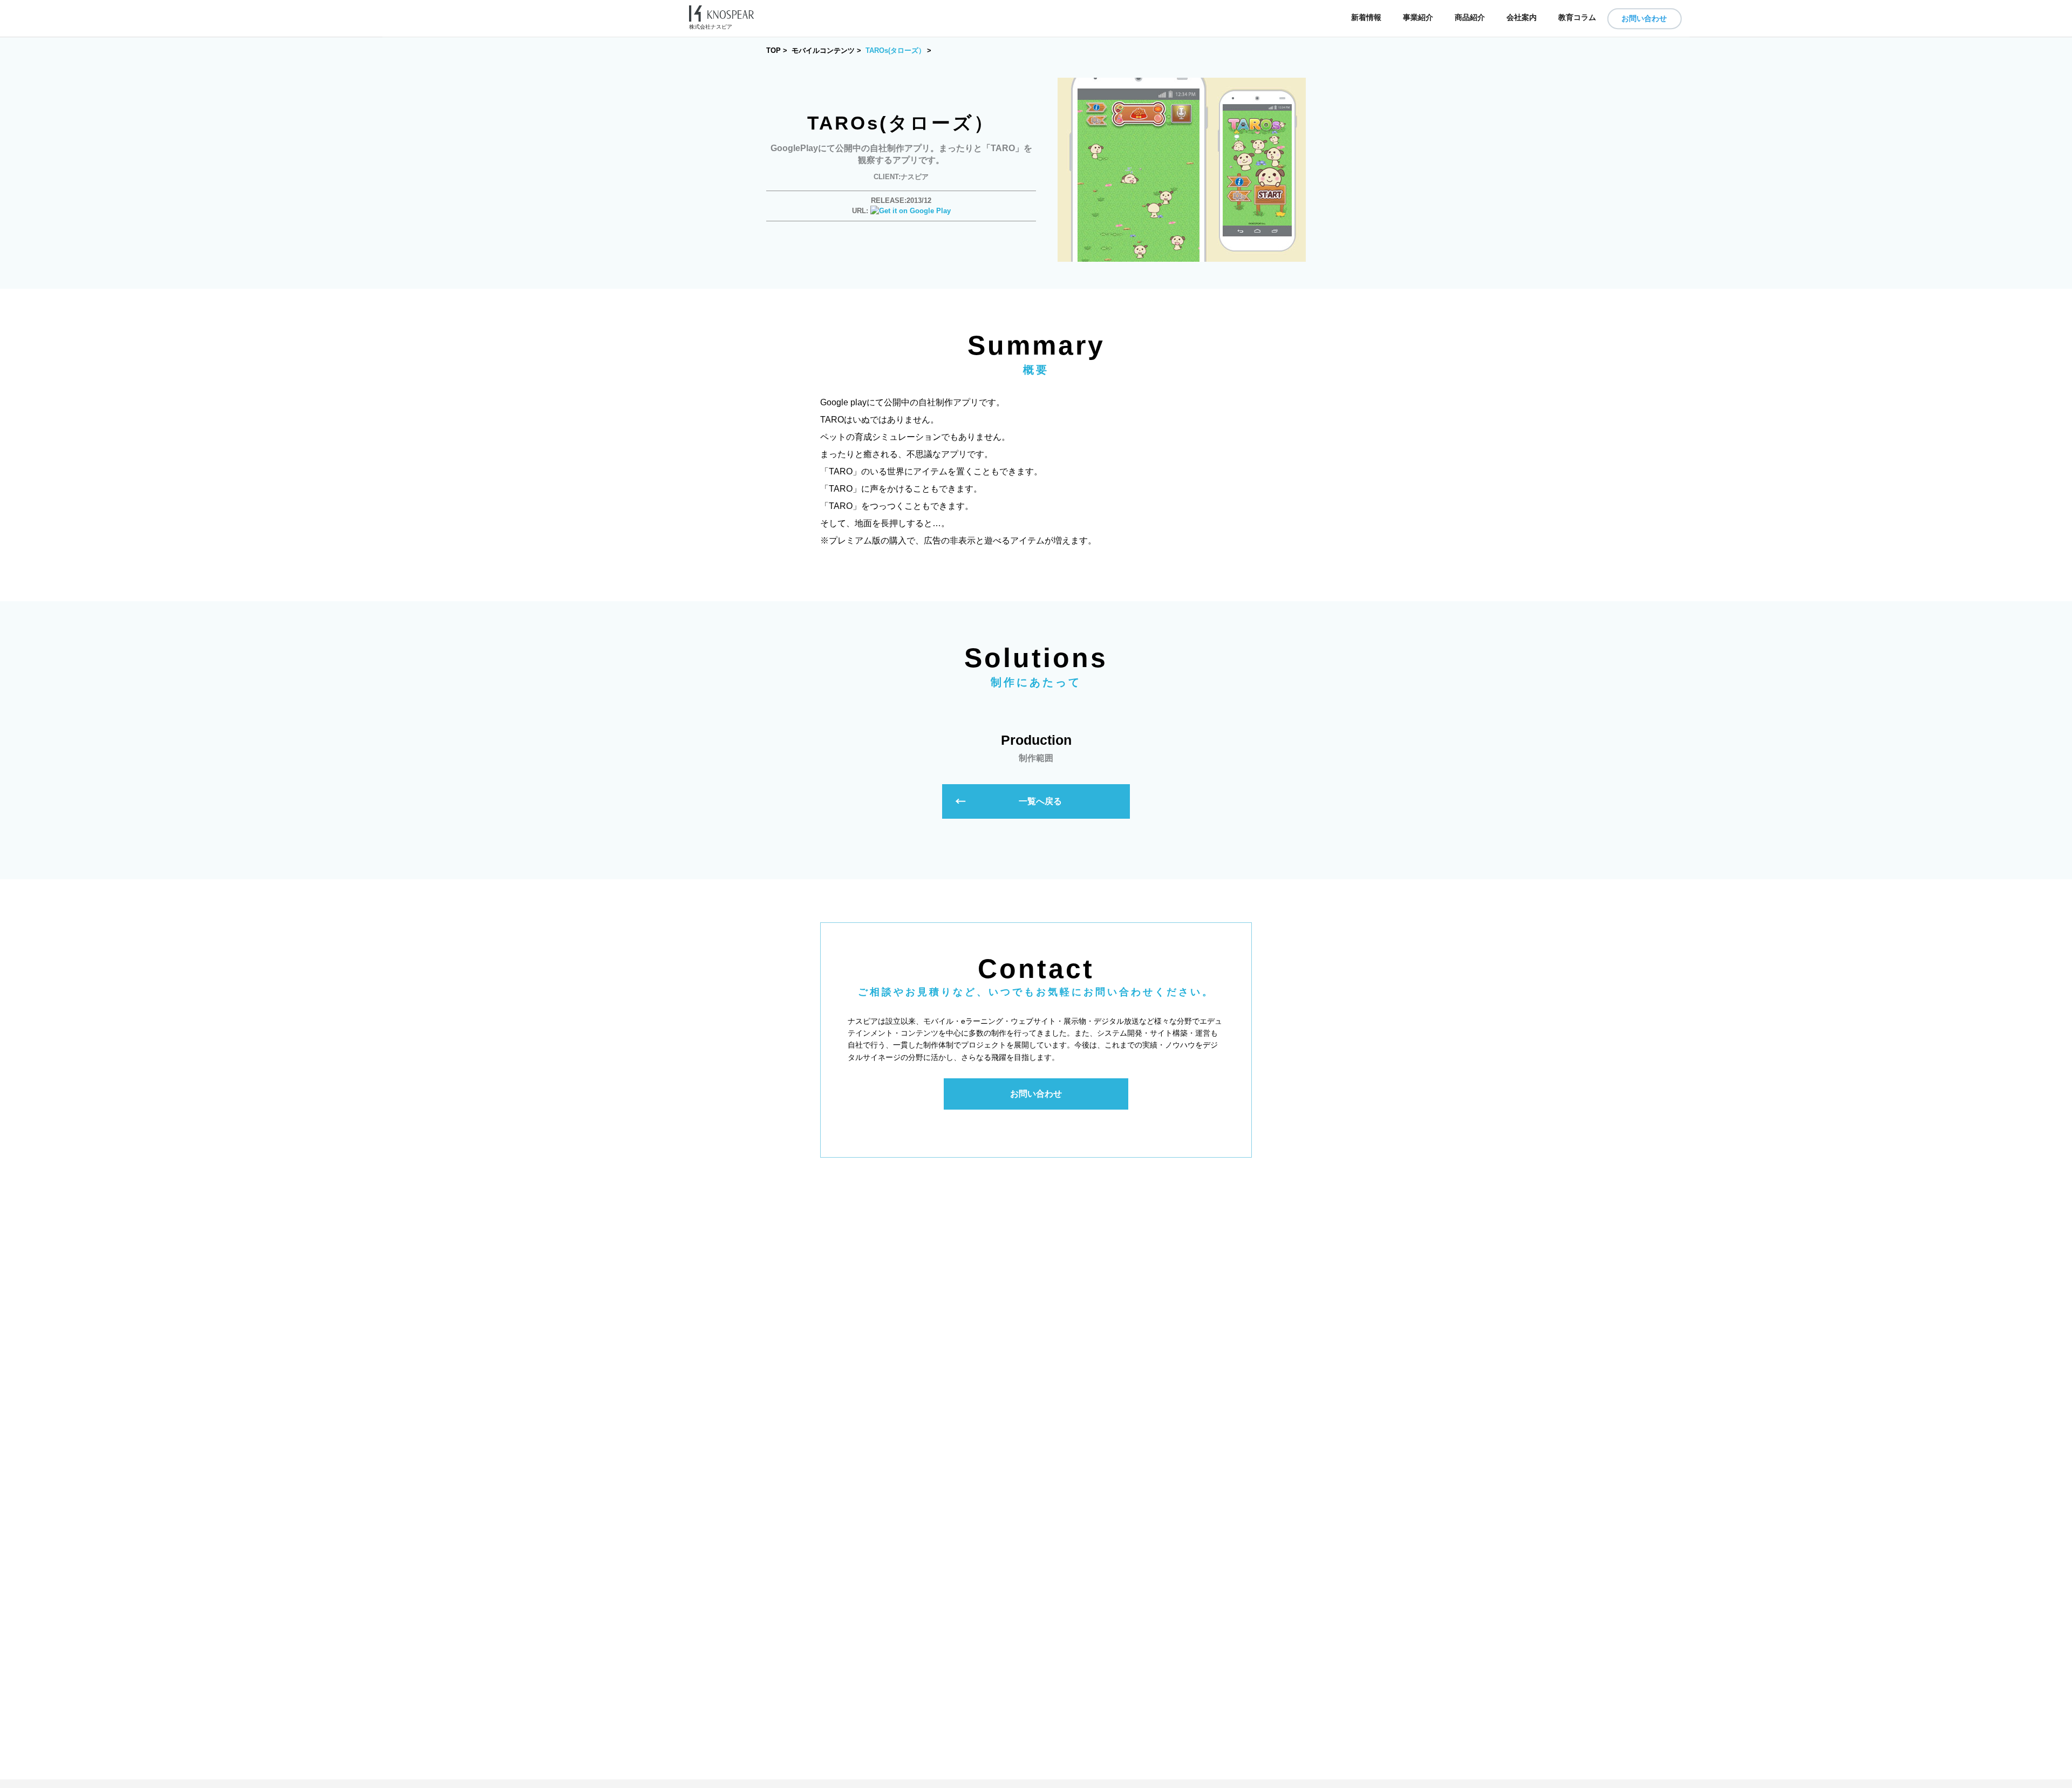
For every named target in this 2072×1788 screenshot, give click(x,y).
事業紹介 (1418, 18)
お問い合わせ (1644, 18)
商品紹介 (1470, 18)
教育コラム (1577, 18)
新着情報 (1366, 18)
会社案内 (1522, 18)
